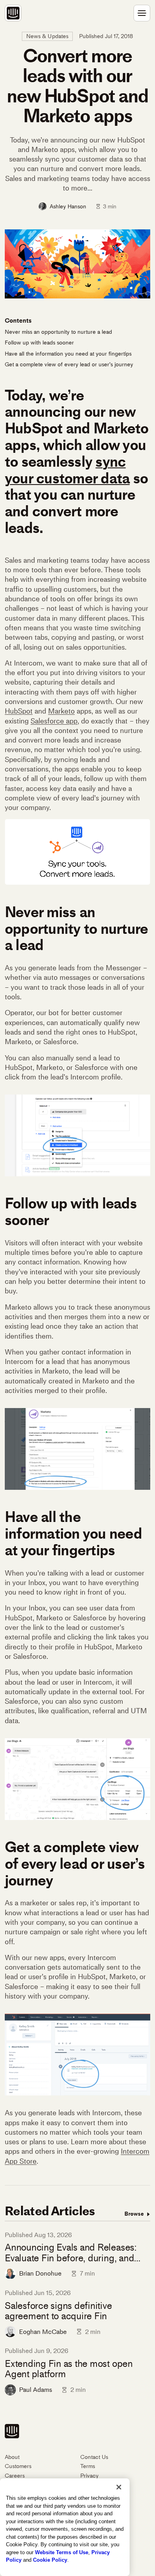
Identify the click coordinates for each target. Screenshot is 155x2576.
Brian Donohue (40, 2273)
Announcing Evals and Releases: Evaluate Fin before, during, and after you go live (71, 2253)
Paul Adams (36, 2390)
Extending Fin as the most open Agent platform (69, 2369)
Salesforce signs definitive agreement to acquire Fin (58, 2311)
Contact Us (94, 2457)
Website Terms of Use (62, 2552)
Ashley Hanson (68, 206)
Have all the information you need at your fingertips (68, 354)
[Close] (119, 2487)
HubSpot (19, 711)
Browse (135, 2214)
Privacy (89, 2476)
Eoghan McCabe (43, 2332)
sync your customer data (67, 470)
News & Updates (47, 36)
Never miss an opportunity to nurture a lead (58, 332)
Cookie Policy (50, 2560)
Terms (88, 2466)
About (12, 2457)
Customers (18, 2466)
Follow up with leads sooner (39, 343)
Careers (15, 2476)
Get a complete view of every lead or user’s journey (69, 365)
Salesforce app (54, 721)
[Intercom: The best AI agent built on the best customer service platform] (13, 13)
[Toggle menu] (142, 13)
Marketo (61, 711)
